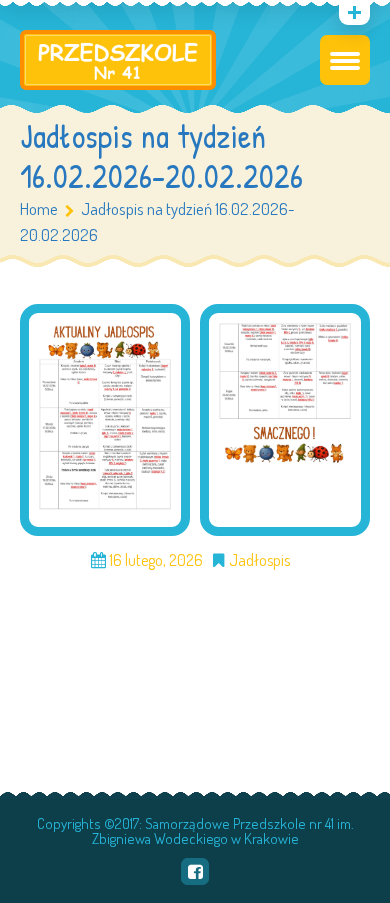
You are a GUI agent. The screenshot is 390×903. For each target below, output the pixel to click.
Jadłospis (259, 560)
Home (39, 208)
